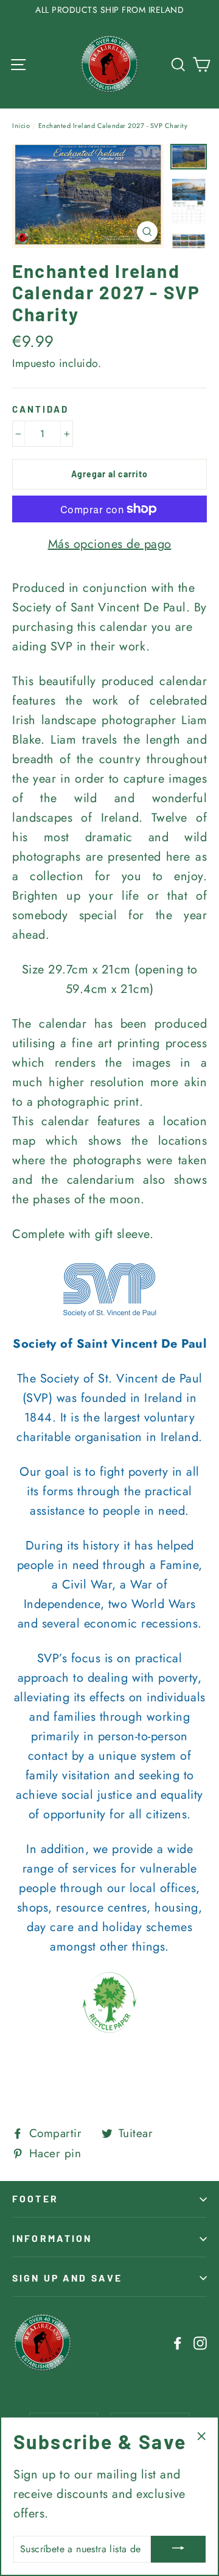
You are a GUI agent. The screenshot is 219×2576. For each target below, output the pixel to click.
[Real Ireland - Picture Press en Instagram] (200, 2343)
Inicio (21, 126)
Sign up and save (67, 2278)
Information (52, 2238)
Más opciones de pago (110, 544)
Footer (35, 2198)
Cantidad (40, 409)
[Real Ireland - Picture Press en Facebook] (178, 2343)
